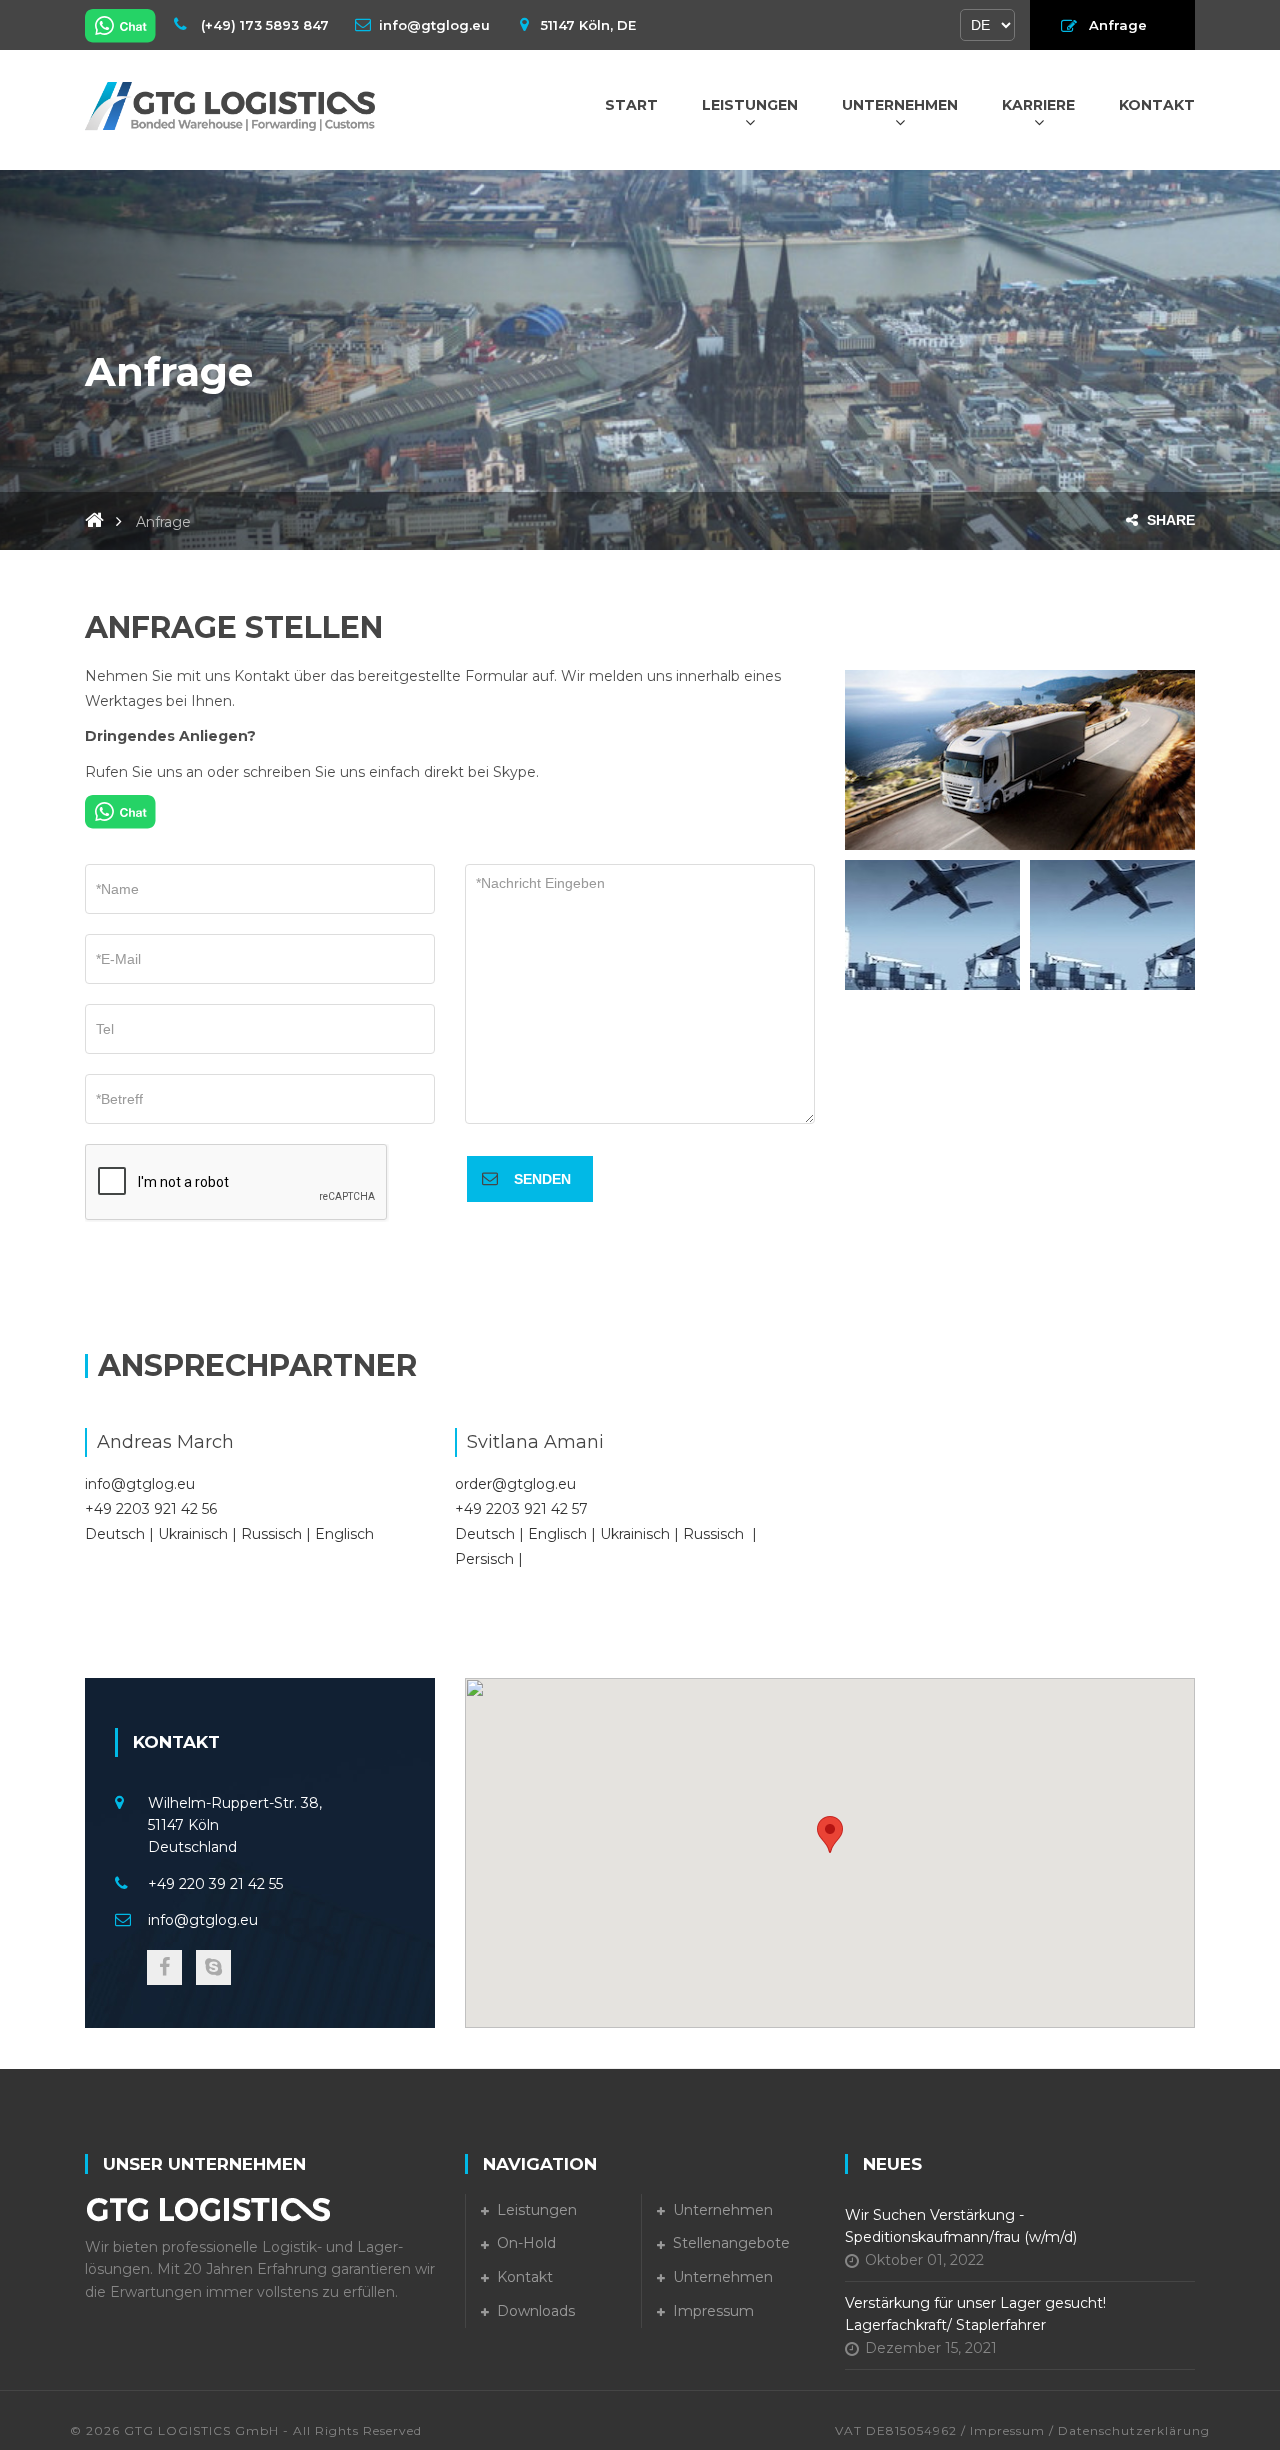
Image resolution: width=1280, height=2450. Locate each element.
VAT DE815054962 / (902, 2430)
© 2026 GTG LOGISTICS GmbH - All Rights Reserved (246, 2430)
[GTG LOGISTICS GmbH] (230, 105)
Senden (542, 1179)
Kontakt (1157, 105)
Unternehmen (900, 105)
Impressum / (1012, 2430)
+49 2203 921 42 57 (521, 1509)
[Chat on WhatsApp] (122, 25)
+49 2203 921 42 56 (151, 1509)
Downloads (536, 2311)
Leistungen (750, 105)
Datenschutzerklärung (1134, 2430)
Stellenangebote (731, 2243)
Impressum (713, 2311)
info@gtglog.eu (140, 1484)
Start (631, 105)
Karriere (1038, 105)
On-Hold (526, 2243)
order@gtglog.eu (515, 1484)
